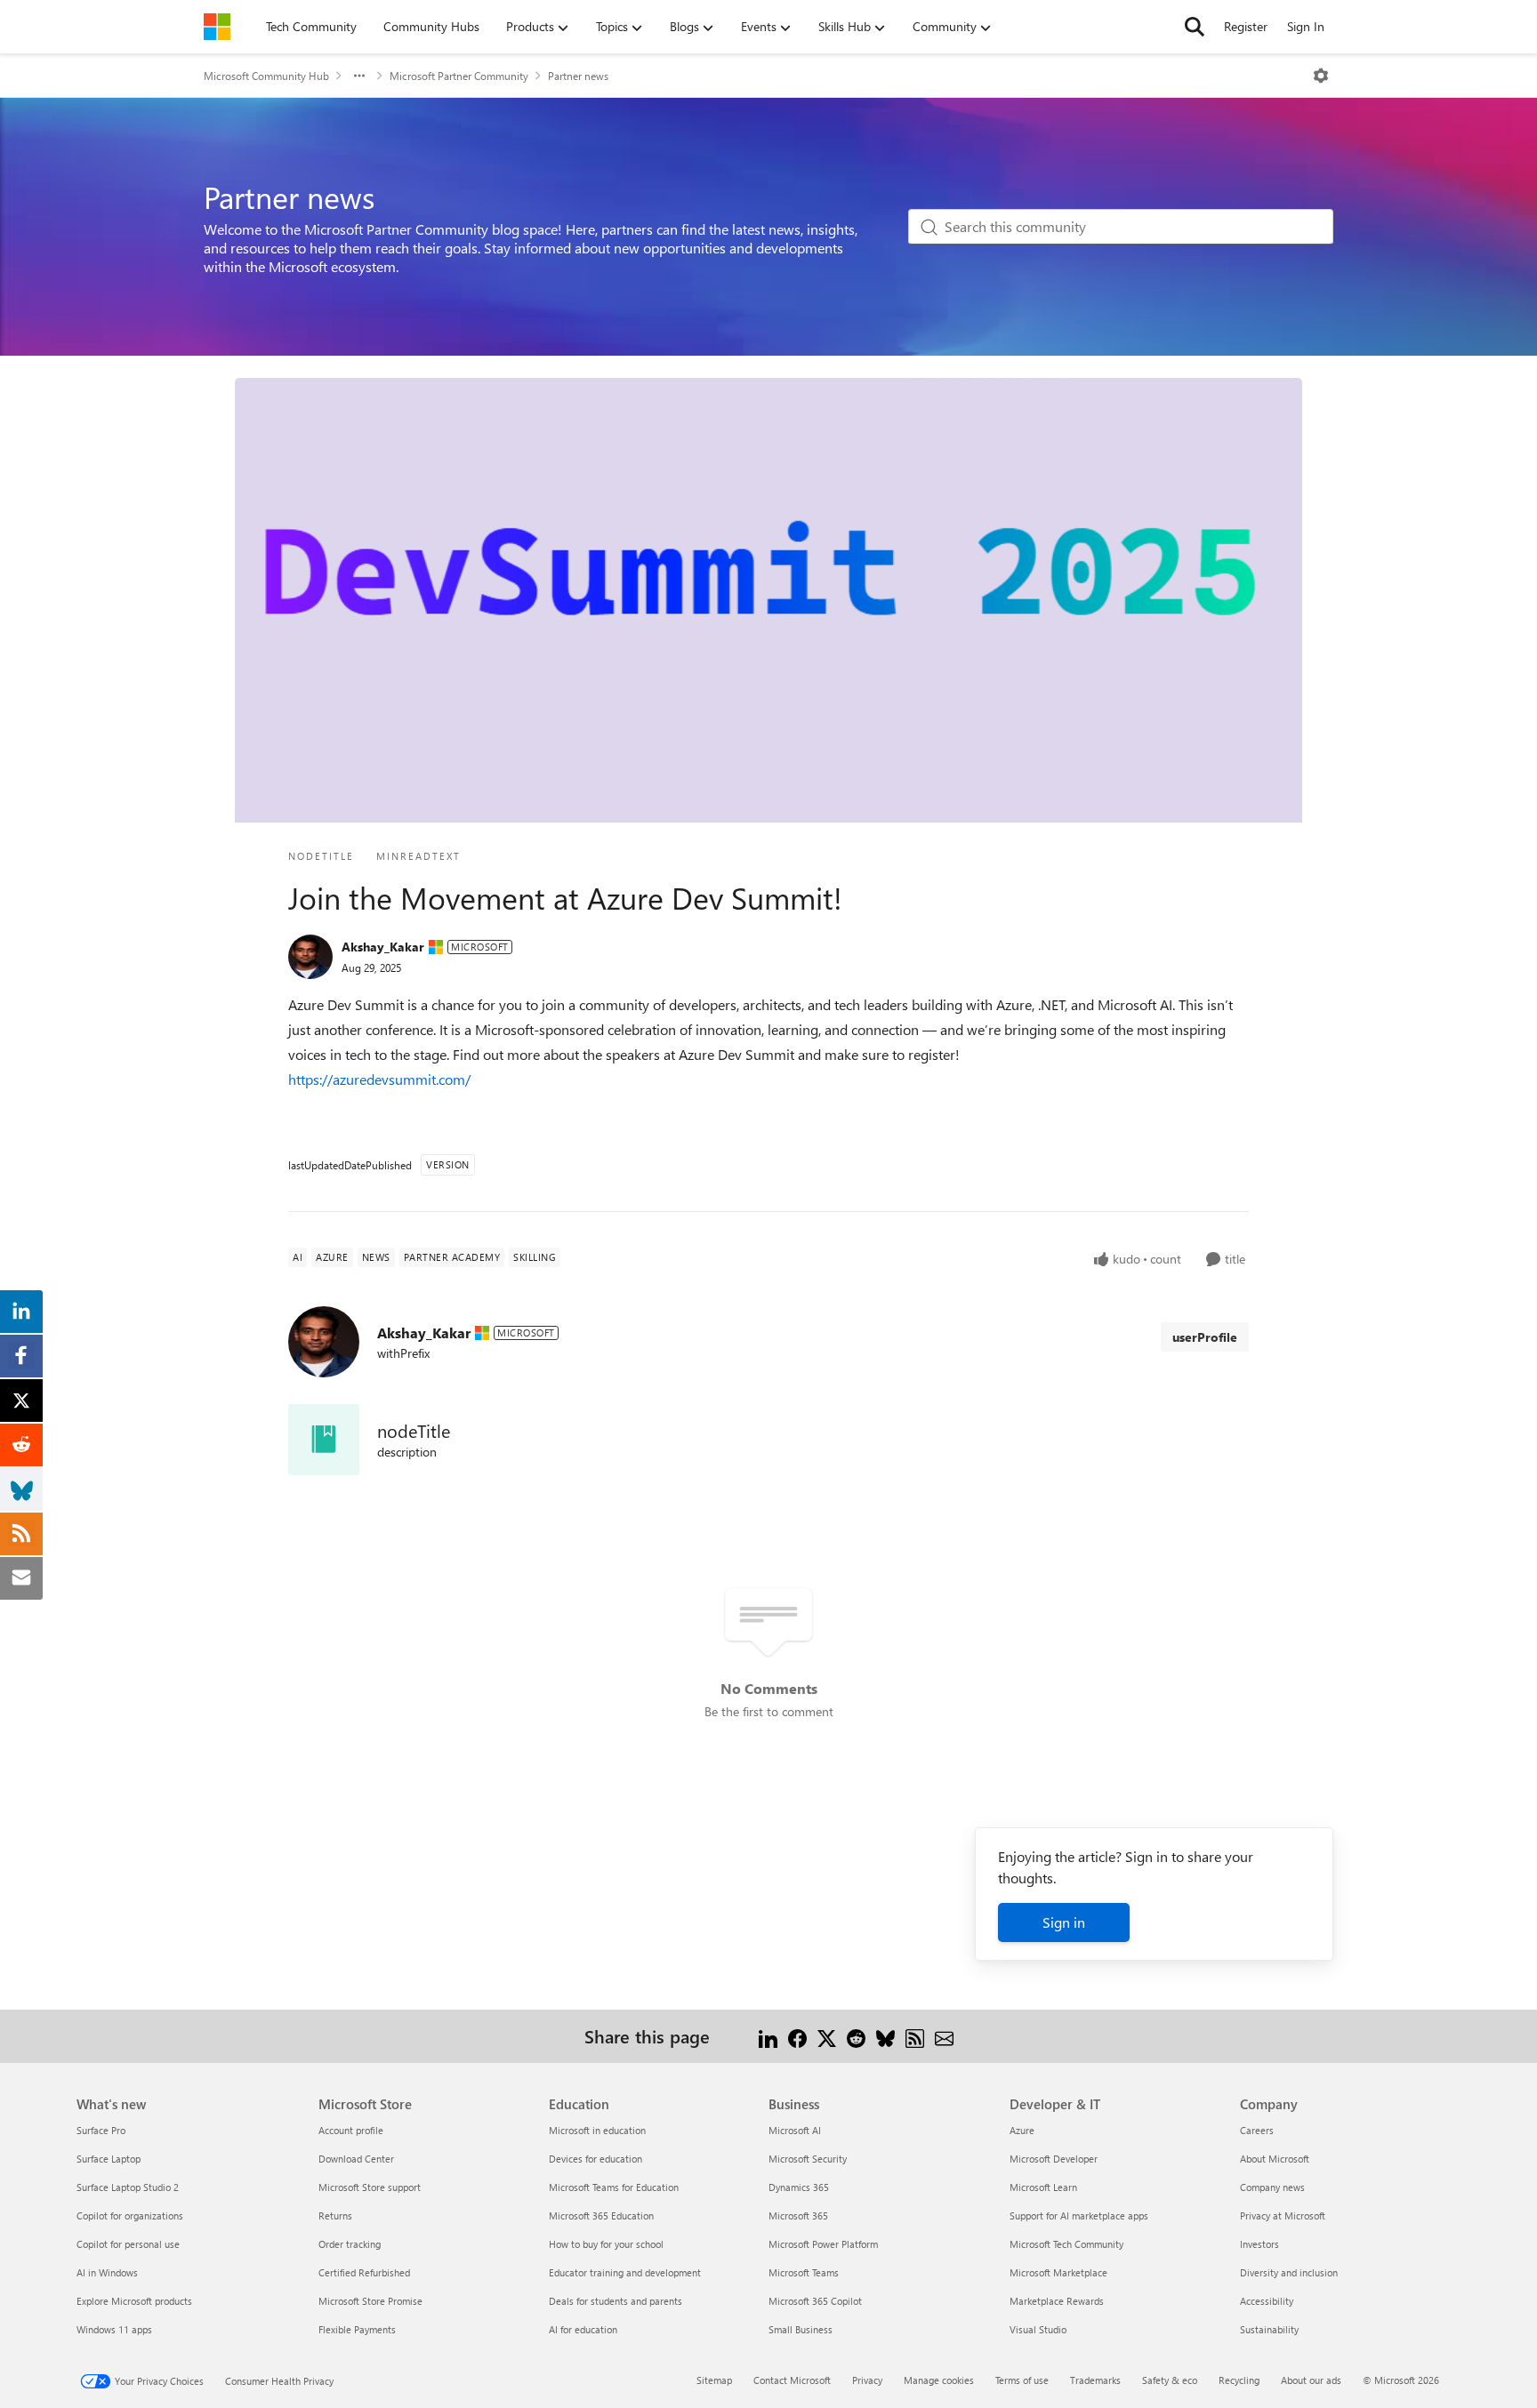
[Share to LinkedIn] (768, 2036)
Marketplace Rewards (1057, 2301)
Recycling (1239, 2380)
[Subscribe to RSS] (915, 2036)
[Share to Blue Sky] (885, 2036)
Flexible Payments (357, 2329)
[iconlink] (324, 1440)
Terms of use (1022, 2380)
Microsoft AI (795, 2130)
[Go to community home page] (217, 27)
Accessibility (1267, 2301)
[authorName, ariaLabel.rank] (310, 957)
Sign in (1064, 1922)
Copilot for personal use (128, 2244)
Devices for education (595, 2159)
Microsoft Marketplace (1058, 2272)
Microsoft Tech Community (1066, 2244)
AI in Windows (107, 2272)
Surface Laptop (109, 2159)
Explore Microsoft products (134, 2301)
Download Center (356, 2159)
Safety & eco (1170, 2380)
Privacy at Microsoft (1283, 2215)
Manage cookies (939, 2380)
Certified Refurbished (364, 2272)
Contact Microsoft (792, 2380)
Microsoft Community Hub (266, 76)
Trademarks (1095, 2380)
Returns (335, 2215)
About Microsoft (1275, 2159)
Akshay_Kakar (383, 947)
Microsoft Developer (1054, 2159)
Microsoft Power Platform (823, 2244)
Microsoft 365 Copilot (815, 2301)
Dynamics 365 (799, 2187)
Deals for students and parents (616, 2301)
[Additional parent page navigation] (359, 76)
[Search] (1195, 27)
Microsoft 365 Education (601, 2215)
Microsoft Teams (804, 2272)
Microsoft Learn (1043, 2187)
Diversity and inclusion (1289, 2272)
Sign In (1306, 26)
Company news (1272, 2187)
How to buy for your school (606, 2244)
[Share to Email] (944, 2036)
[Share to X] (827, 2036)
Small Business (801, 2329)
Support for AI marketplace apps (1079, 2215)
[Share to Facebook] (797, 2036)
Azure (1022, 2130)
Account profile (351, 2130)
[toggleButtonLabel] (1321, 76)
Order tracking (350, 2244)
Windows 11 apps (114, 2329)
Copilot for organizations (130, 2215)
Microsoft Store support (370, 2187)
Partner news (578, 76)
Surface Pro (101, 2130)
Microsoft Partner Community (459, 76)
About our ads (1311, 2380)
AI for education (583, 2329)
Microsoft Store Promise (370, 2301)
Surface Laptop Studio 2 (128, 2187)
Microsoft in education (597, 2130)
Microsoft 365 (798, 2215)
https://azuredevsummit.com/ (379, 1079)
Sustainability (1269, 2329)
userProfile (1205, 1337)
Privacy (867, 2380)
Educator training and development (625, 2272)
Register (1246, 26)
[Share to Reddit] (856, 2036)
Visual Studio (1038, 2329)
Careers (1257, 2130)
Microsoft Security (808, 2159)
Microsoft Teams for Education (614, 2187)
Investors (1259, 2244)
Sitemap (714, 2380)
